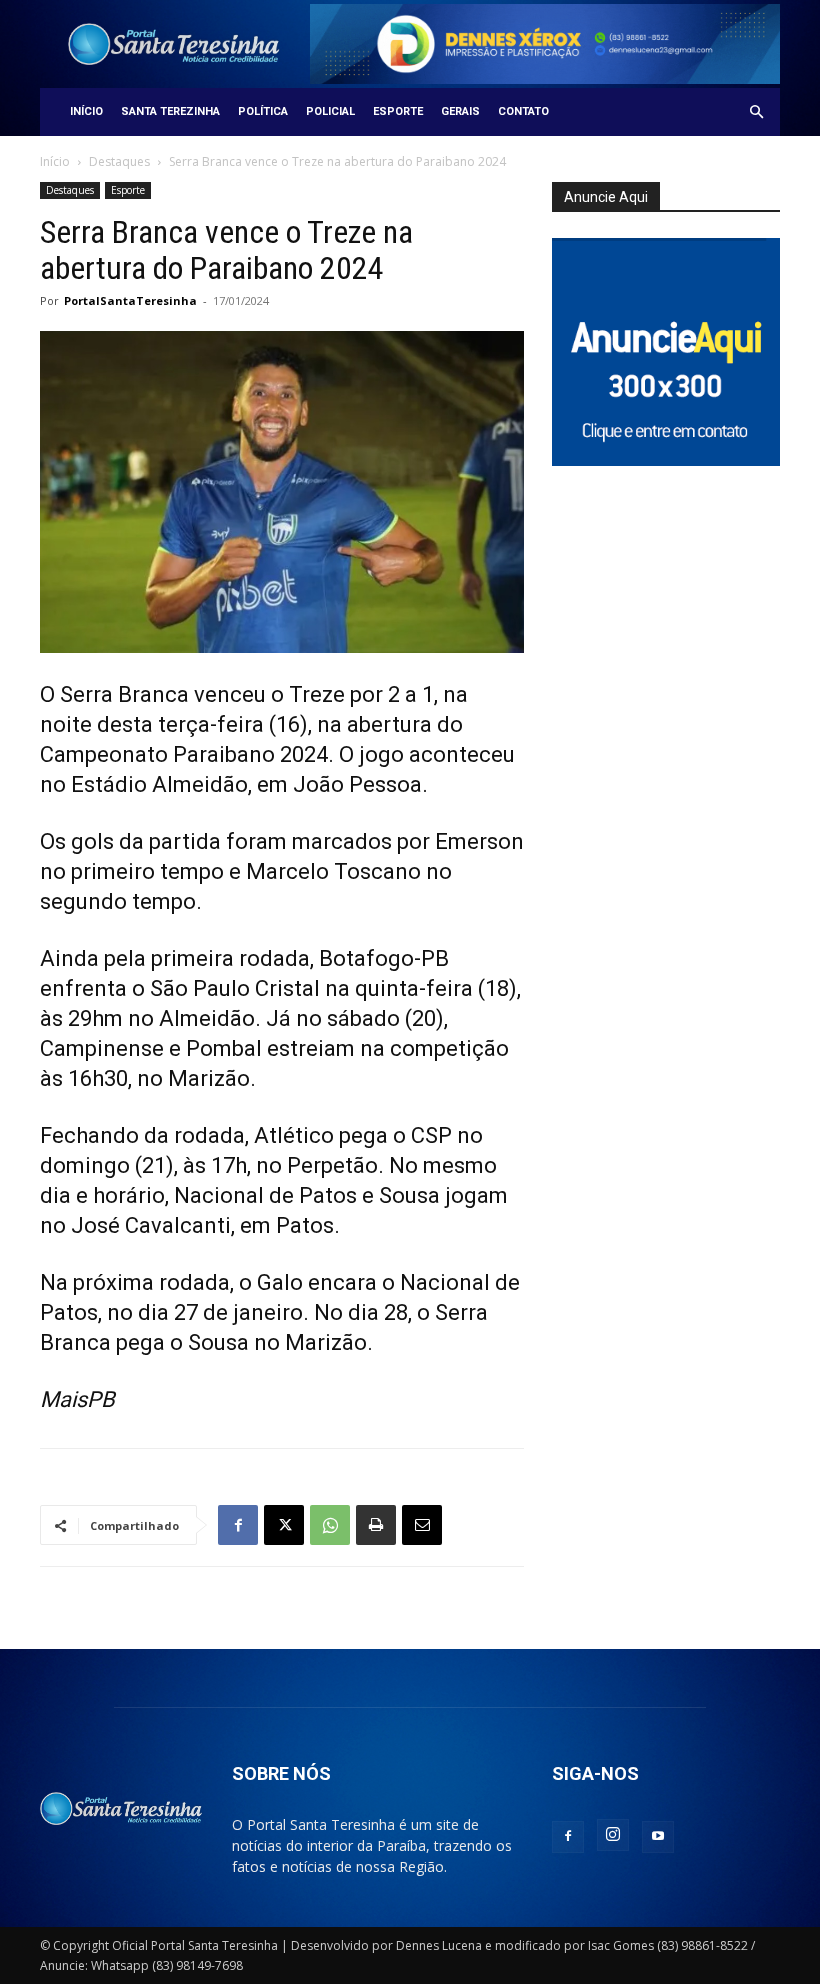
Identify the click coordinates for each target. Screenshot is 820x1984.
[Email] (422, 1525)
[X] (284, 1525)
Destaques (119, 161)
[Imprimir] (376, 1525)
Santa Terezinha (170, 111)
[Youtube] (658, 1837)
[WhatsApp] (330, 1525)
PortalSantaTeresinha (130, 300)
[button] (756, 112)
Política (263, 111)
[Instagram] (613, 1835)
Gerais (460, 111)
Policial (330, 111)
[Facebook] (238, 1525)
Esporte (398, 111)
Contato (523, 111)
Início (86, 111)
